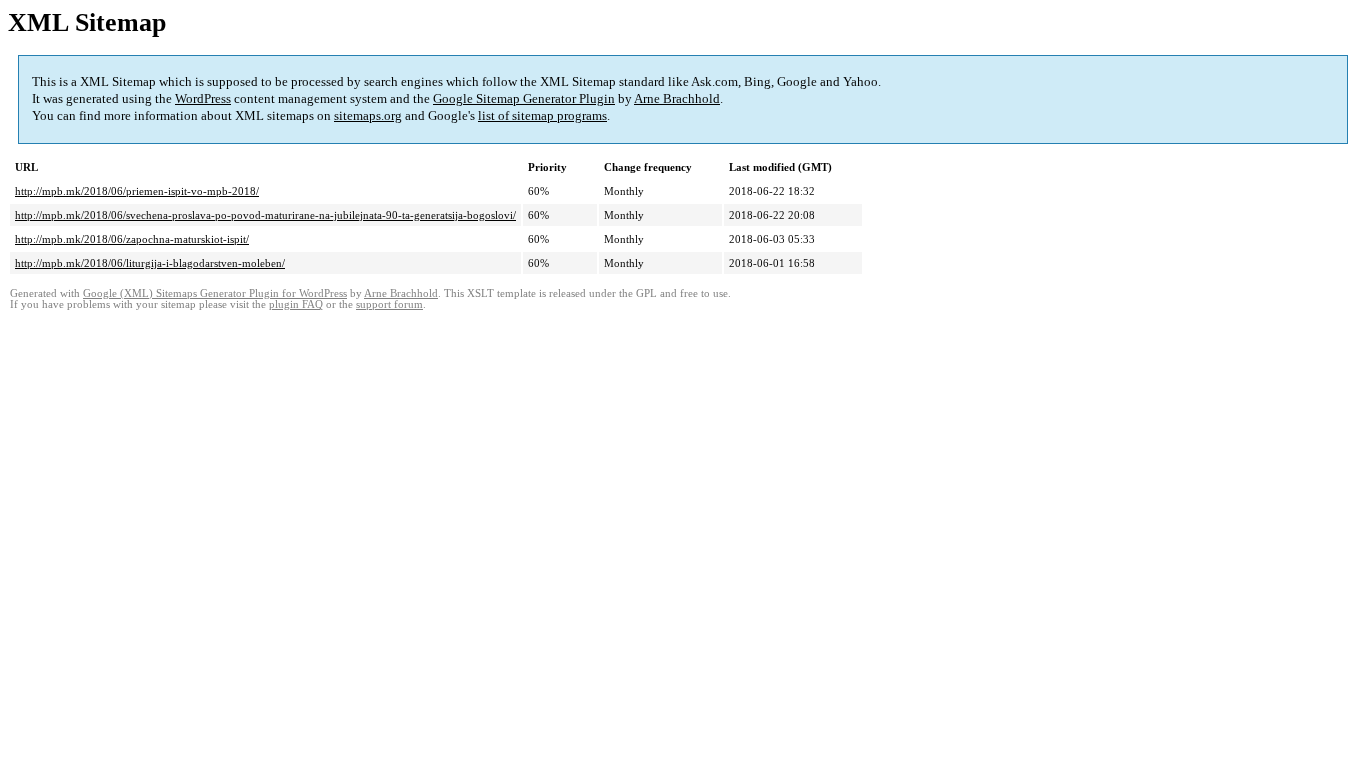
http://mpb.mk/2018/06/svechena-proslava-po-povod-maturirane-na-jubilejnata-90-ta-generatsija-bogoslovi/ (265, 215)
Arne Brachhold (677, 98)
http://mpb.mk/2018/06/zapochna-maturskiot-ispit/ (132, 239)
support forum (389, 304)
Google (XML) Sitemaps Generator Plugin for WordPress (215, 293)
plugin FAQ (296, 304)
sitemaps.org (368, 115)
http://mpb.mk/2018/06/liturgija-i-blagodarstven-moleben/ (150, 263)
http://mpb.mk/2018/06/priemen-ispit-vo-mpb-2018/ (137, 191)
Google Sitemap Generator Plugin (524, 98)
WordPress (203, 98)
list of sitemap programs (542, 115)
